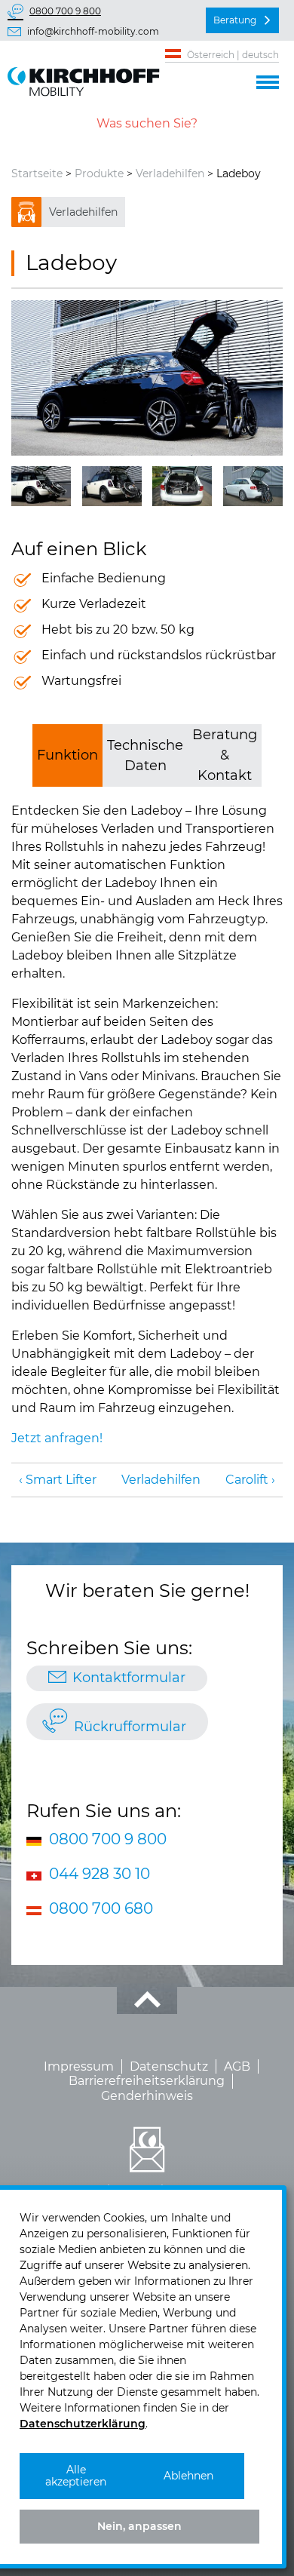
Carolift (247, 1480)
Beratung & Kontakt (225, 755)
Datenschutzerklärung (83, 2424)
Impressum (79, 2066)
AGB (237, 2066)
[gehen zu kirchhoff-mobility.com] (147, 378)
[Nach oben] (147, 2000)
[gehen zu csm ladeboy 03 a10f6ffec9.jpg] (253, 486)
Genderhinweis (147, 2096)
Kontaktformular (129, 1678)
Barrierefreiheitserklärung (147, 2081)
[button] (268, 80)
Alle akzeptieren (76, 2476)
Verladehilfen (170, 173)
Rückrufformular (130, 1727)
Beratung (235, 20)
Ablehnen (188, 2476)
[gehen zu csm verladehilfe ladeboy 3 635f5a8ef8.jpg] (112, 486)
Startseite (37, 173)
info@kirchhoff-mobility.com (93, 31)
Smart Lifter (61, 1480)
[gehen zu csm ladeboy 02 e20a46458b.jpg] (182, 486)
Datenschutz (169, 2066)
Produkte (99, 173)
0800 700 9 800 (65, 11)
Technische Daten (145, 755)
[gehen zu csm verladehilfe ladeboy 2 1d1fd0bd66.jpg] (41, 486)
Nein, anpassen (139, 2526)
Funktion (67, 755)
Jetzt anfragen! (57, 1438)
